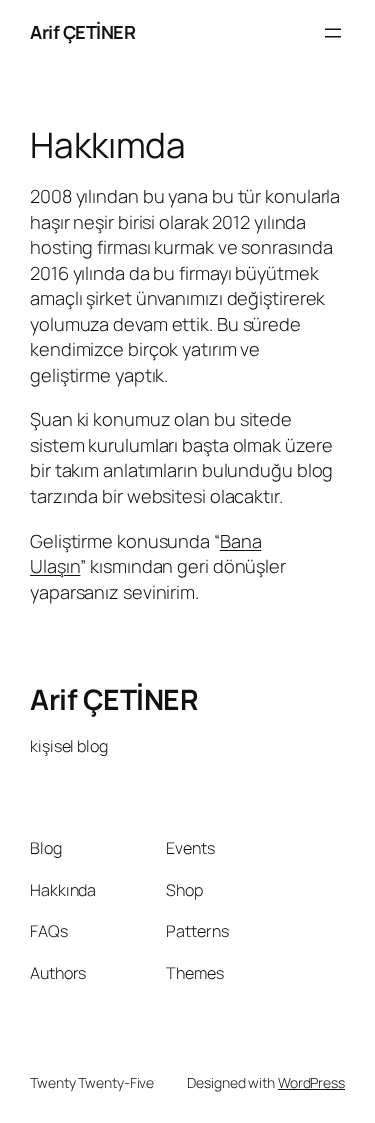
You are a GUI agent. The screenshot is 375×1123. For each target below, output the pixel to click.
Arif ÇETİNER (82, 32)
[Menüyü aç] (333, 33)
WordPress (311, 1082)
